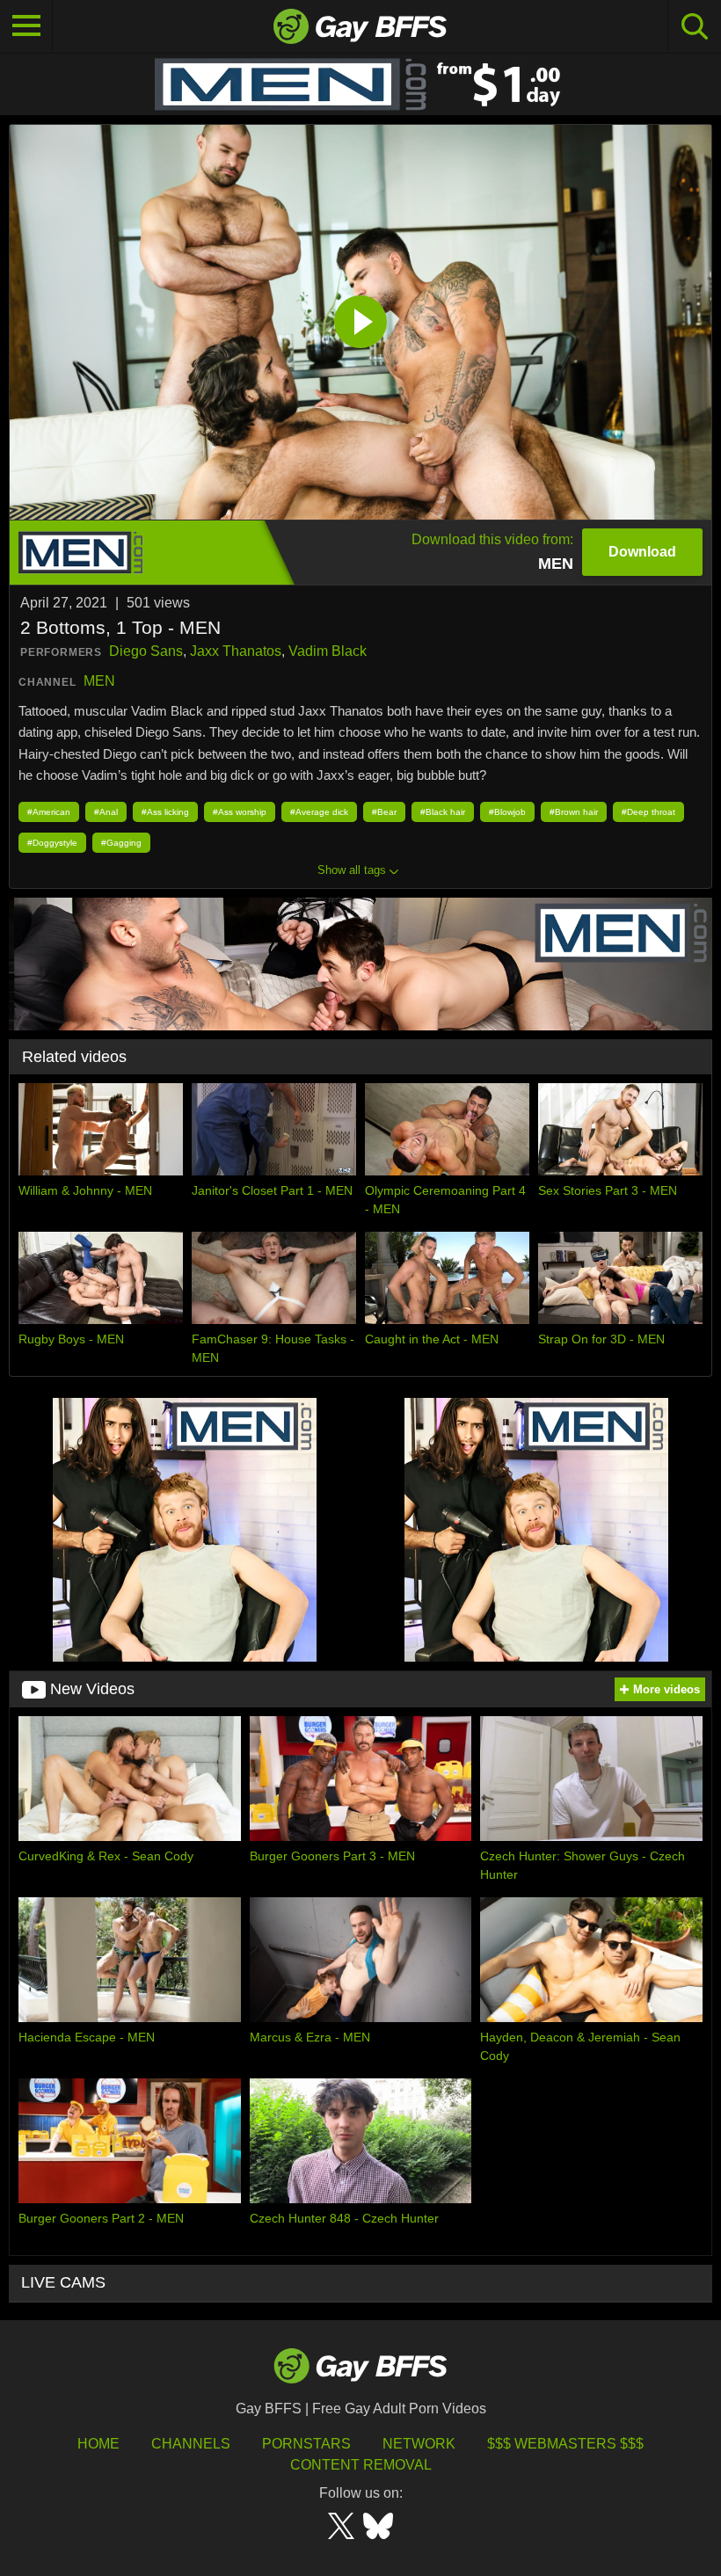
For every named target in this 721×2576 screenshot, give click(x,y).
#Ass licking (165, 812)
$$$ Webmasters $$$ (565, 2444)
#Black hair (443, 812)
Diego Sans (146, 651)
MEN (99, 681)
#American (49, 812)
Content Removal (361, 2465)
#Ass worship (240, 812)
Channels (191, 2444)
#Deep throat (648, 812)
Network (419, 2444)
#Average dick (319, 812)
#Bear (384, 812)
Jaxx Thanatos (236, 651)
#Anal (106, 812)
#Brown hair (574, 812)
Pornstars (306, 2444)
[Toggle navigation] (26, 26)
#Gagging (121, 843)
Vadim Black (328, 651)
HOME (98, 2444)
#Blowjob (507, 812)
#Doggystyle (52, 843)
